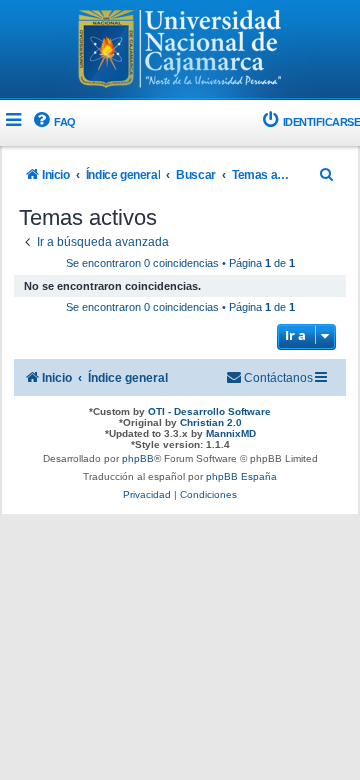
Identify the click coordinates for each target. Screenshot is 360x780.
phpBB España (241, 476)
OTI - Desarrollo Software (209, 411)
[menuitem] (53, 122)
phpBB (138, 458)
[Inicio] (180, 51)
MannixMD (231, 433)
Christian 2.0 (211, 422)
